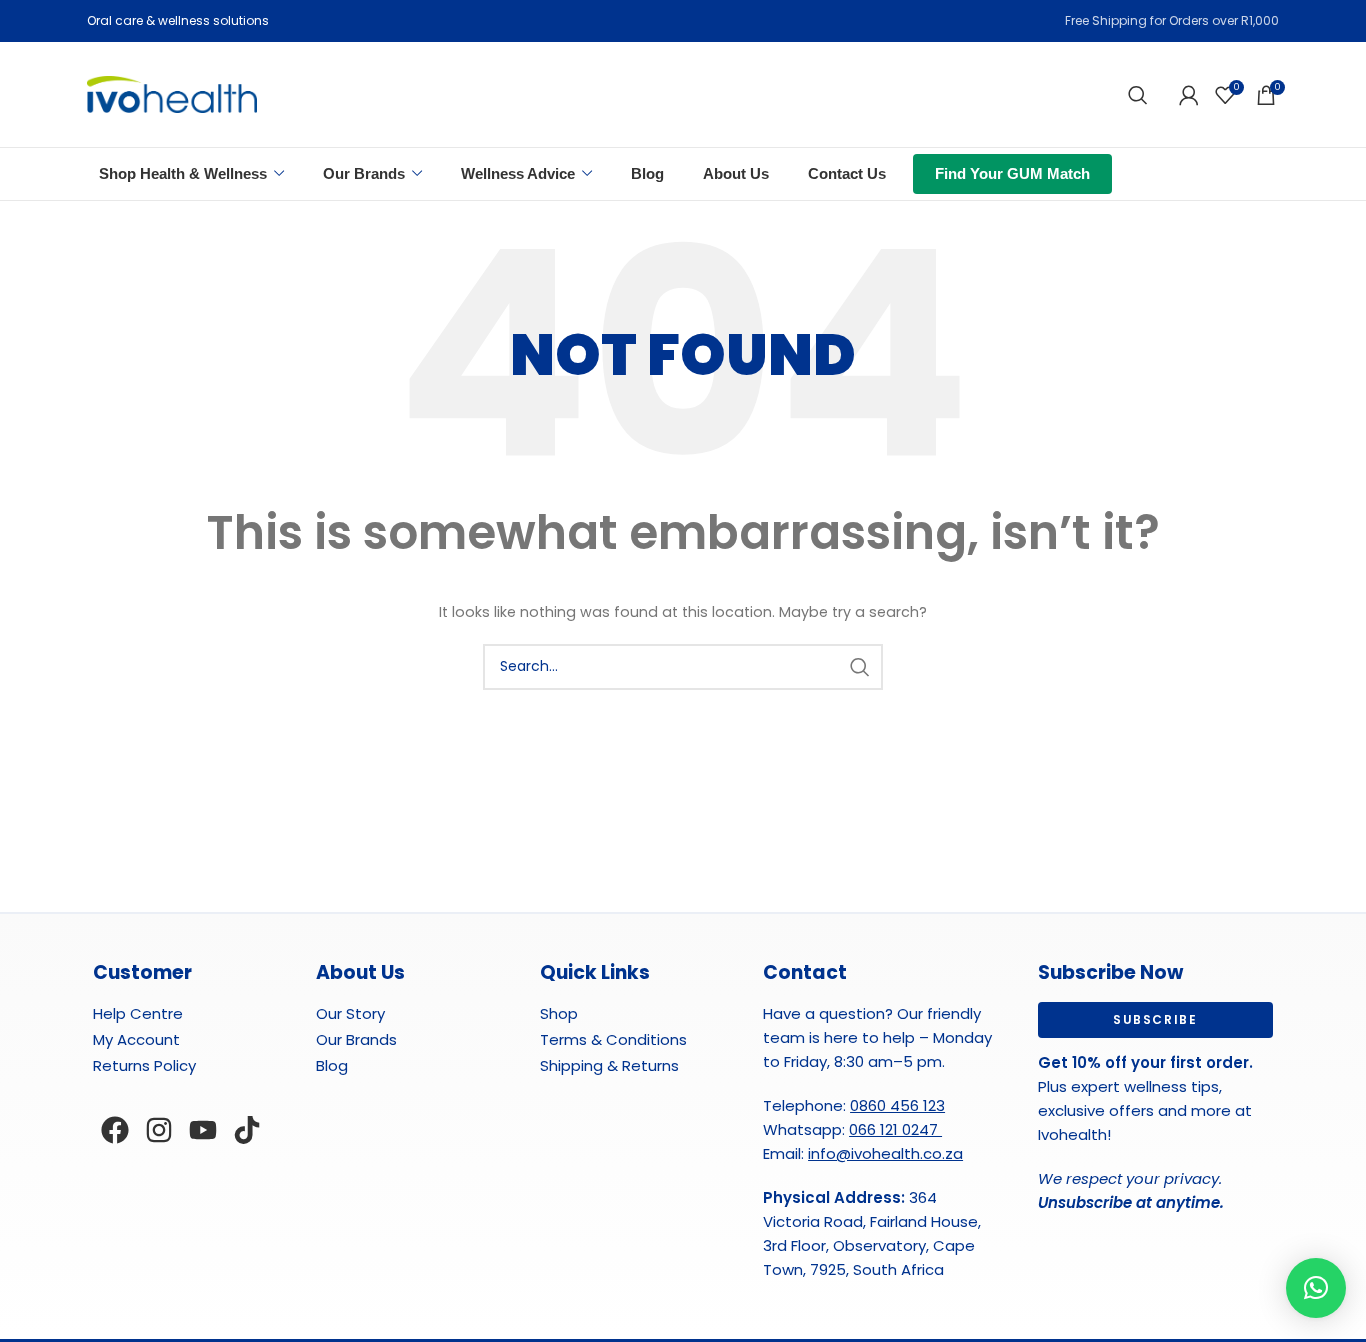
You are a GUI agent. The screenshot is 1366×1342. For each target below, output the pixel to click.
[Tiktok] (247, 1130)
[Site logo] (172, 93)
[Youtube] (203, 1130)
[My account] (1189, 95)
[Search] (1138, 95)
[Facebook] (115, 1130)
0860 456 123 (897, 1105)
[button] (1316, 1288)
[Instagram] (159, 1130)
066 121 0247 (895, 1129)
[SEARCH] (860, 667)
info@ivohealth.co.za (885, 1153)
